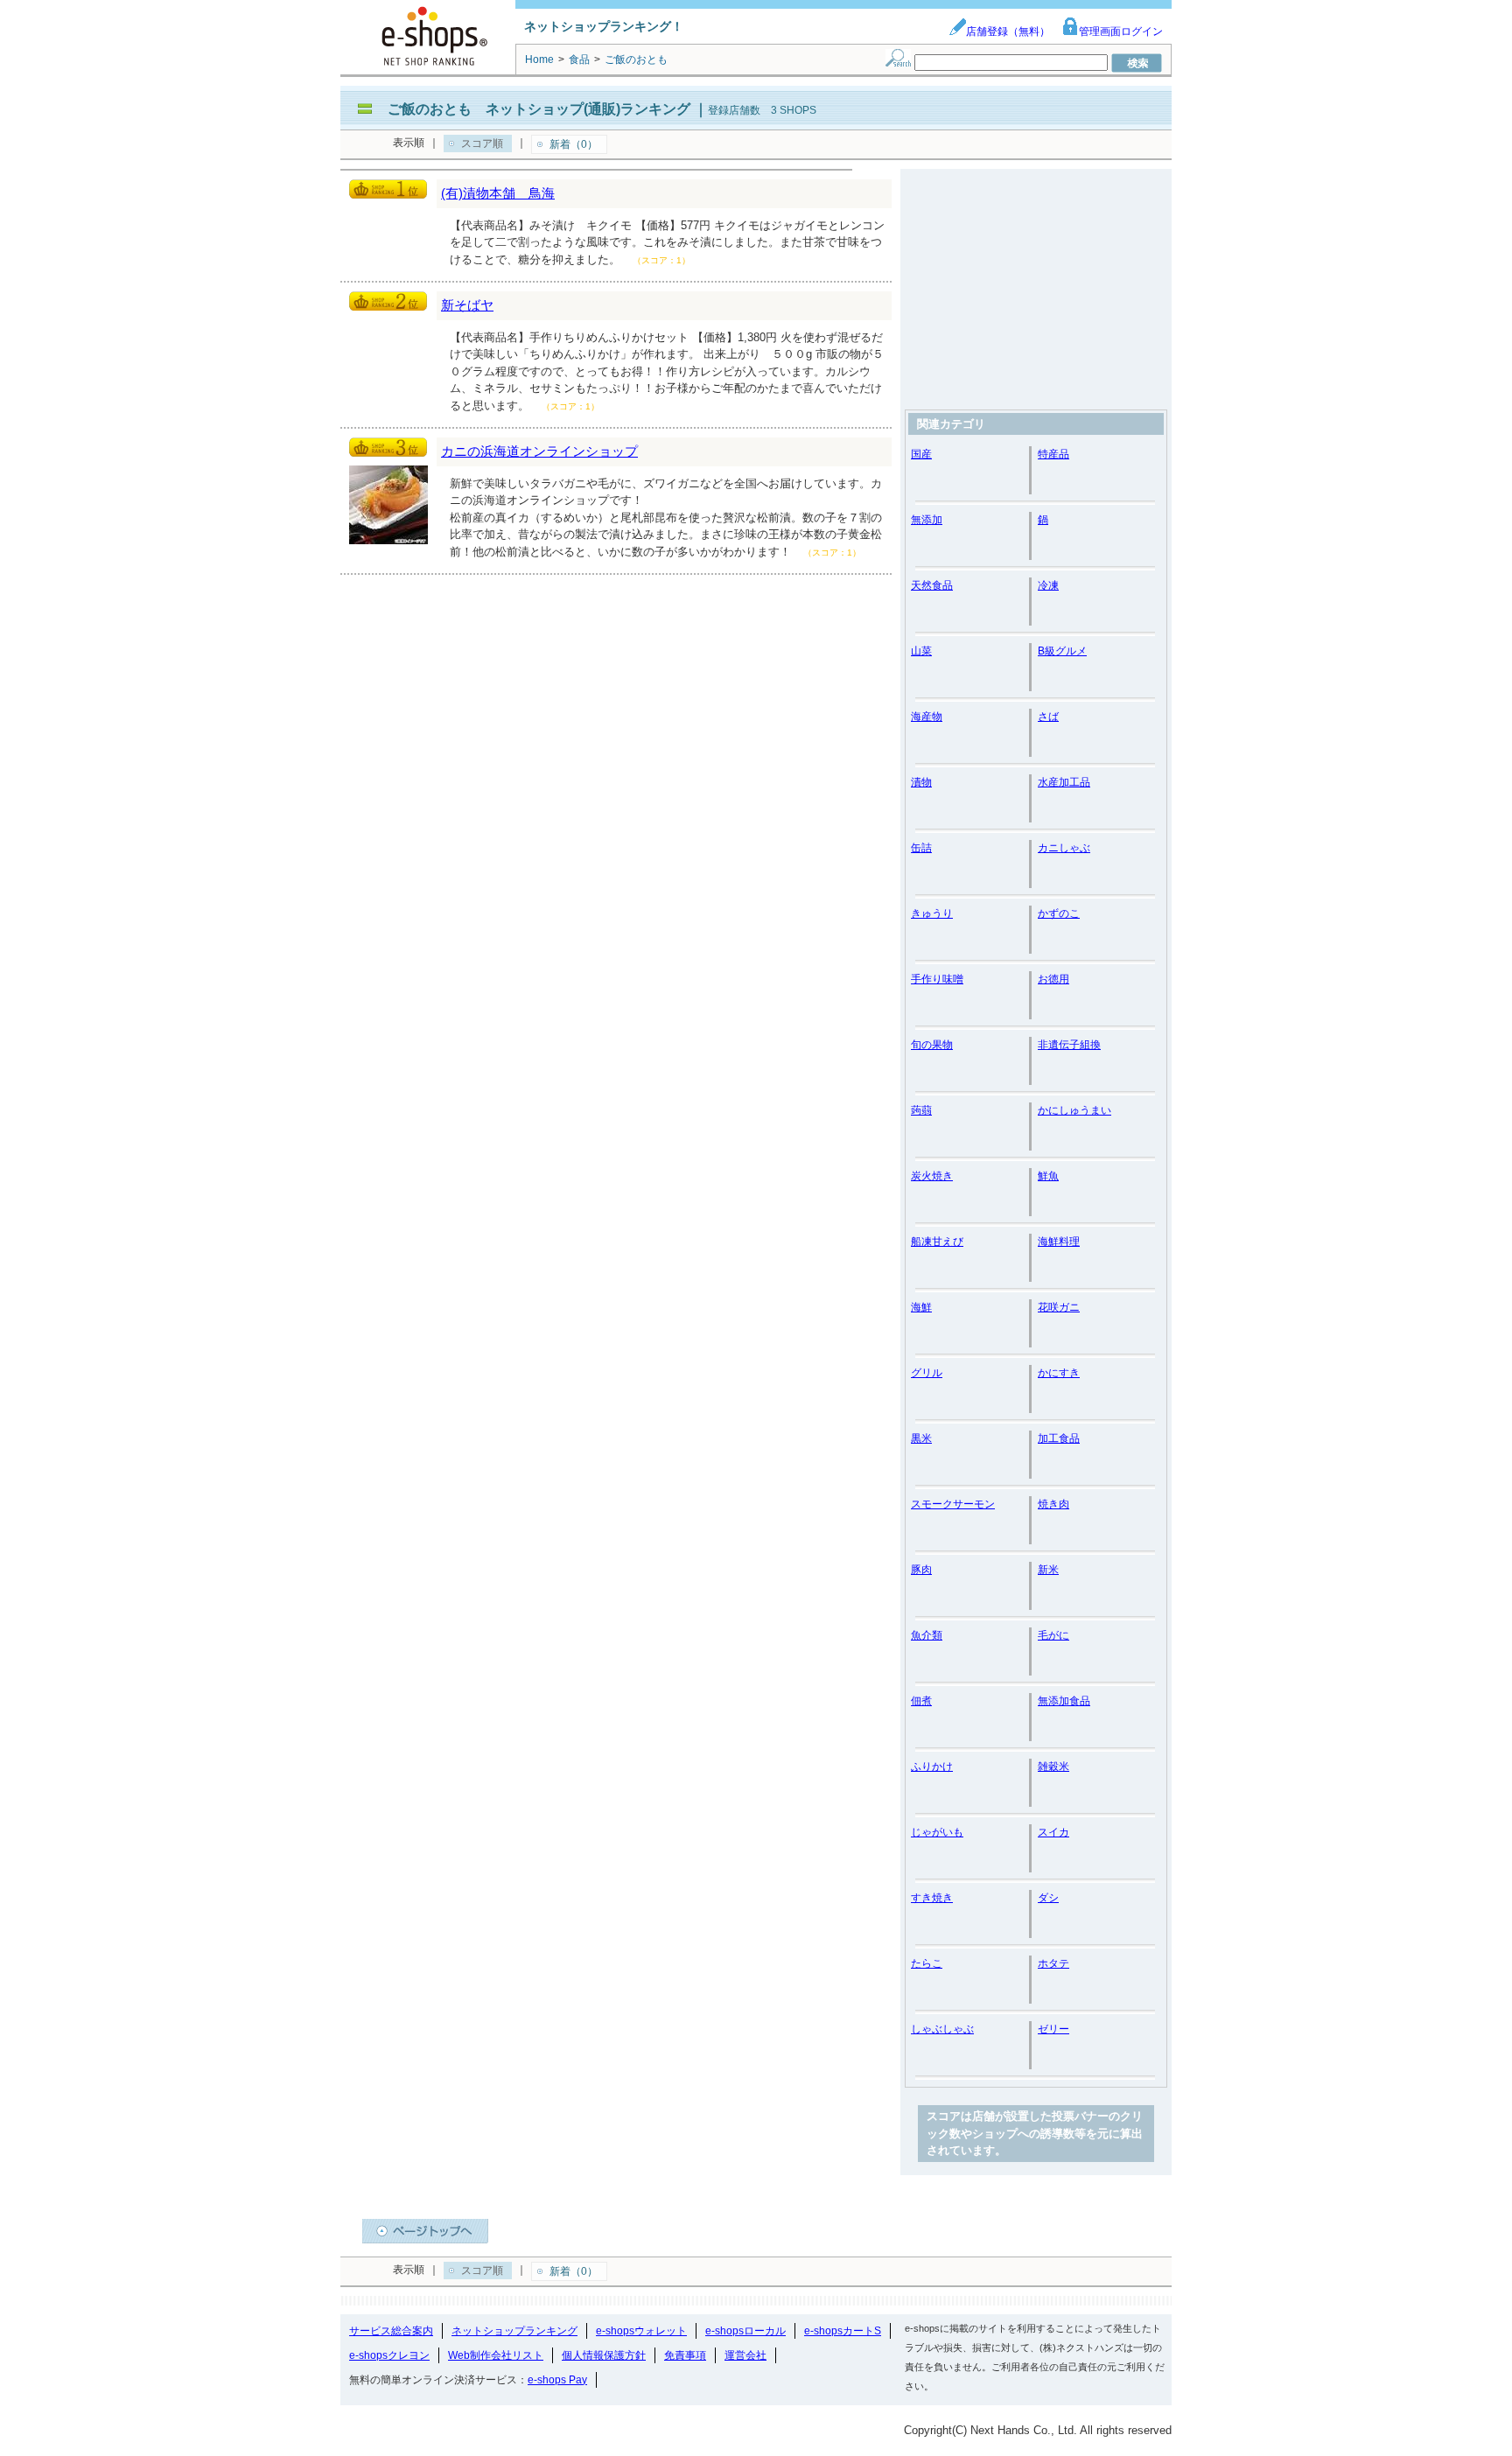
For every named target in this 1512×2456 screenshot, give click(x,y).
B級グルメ (1062, 651)
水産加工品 (1064, 782)
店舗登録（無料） (1008, 31)
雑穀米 (1053, 1767)
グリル (927, 1373)
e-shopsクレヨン (389, 2355)
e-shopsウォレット (641, 2331)
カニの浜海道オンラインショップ (539, 451)
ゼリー (1053, 2029)
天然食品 (932, 585)
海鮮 (921, 1307)
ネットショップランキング (514, 2331)
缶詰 (921, 848)
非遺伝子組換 (1069, 1045)
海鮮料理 (1059, 1242)
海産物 (927, 717)
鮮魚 (1048, 1176)
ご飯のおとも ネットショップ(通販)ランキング (539, 109)
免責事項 (685, 2355)
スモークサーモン (953, 1504)
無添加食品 (1064, 1701)
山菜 (921, 651)
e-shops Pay (557, 2380)
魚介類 (927, 1635)
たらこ (927, 1963)
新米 (1048, 1570)
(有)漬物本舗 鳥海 (498, 193)
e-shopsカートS (843, 2331)
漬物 (921, 782)
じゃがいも (937, 1832)
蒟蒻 (921, 1110)
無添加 (927, 520)
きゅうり (932, 913)
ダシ (1048, 1898)
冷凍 (1048, 585)
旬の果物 (932, 1045)
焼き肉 (1053, 1504)
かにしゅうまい (1074, 1110)
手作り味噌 (937, 979)
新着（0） (574, 144)
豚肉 (921, 1570)
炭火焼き (932, 1176)
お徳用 (1053, 979)
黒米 (921, 1438)
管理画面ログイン (1121, 31)
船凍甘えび (937, 1242)
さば (1048, 717)
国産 (921, 454)
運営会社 (745, 2355)
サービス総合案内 (391, 2331)
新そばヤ (467, 305)
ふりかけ (932, 1767)
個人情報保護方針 (604, 2355)
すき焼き (932, 1898)
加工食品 (1059, 1438)
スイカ (1053, 1832)
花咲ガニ (1059, 1307)
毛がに (1053, 1635)
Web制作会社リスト (496, 2355)
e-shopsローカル (745, 2331)
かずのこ (1059, 913)
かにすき (1059, 1373)
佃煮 (921, 1701)
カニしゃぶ (1064, 848)
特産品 (1053, 454)
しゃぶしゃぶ (942, 2029)
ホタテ (1053, 1963)
